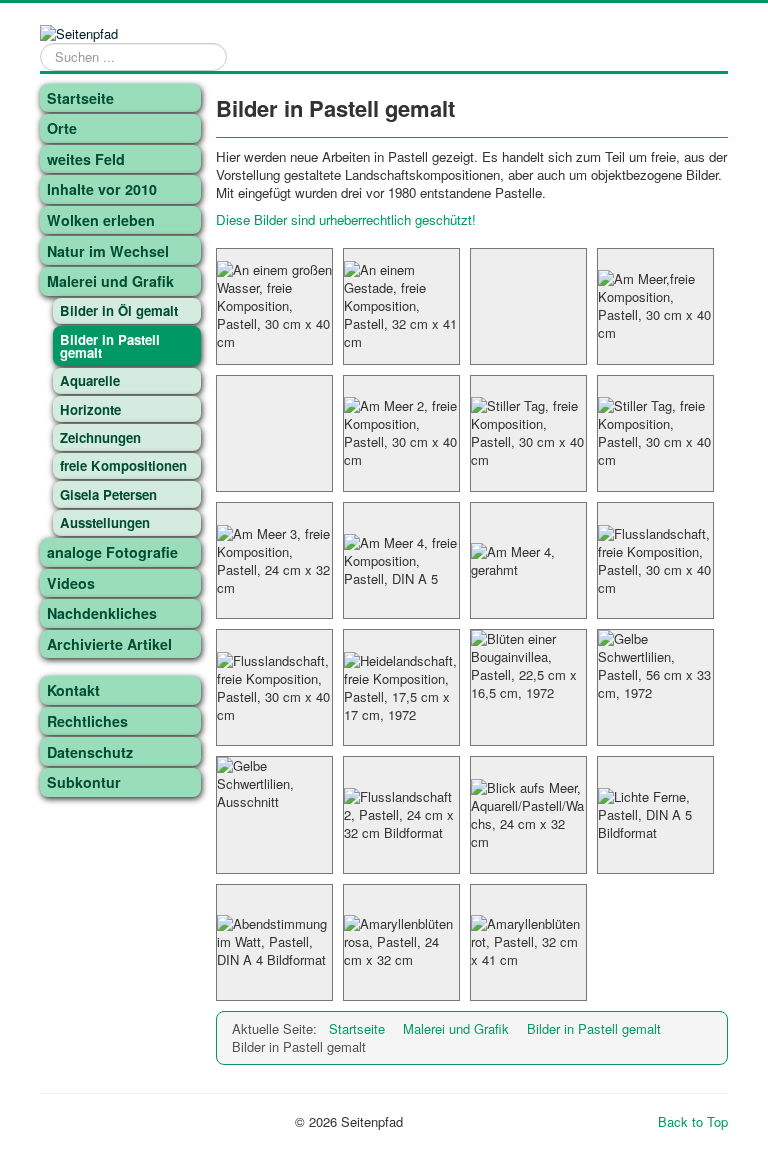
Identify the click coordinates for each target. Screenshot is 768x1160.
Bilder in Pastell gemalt (110, 346)
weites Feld (86, 159)
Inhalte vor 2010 (102, 189)
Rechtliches (87, 721)
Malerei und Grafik (110, 281)
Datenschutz (90, 752)
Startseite (80, 98)
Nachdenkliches (102, 613)
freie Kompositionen (123, 465)
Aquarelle (90, 380)
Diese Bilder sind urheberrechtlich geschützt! (346, 219)
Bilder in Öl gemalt (119, 310)
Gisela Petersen (108, 494)
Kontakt (73, 690)
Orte (62, 128)
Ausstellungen (105, 522)
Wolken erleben (101, 220)
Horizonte (90, 409)
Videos (71, 583)
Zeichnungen (100, 437)
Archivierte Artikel (109, 644)
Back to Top (693, 1121)
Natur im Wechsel (108, 251)
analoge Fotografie (112, 552)
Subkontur (84, 782)
